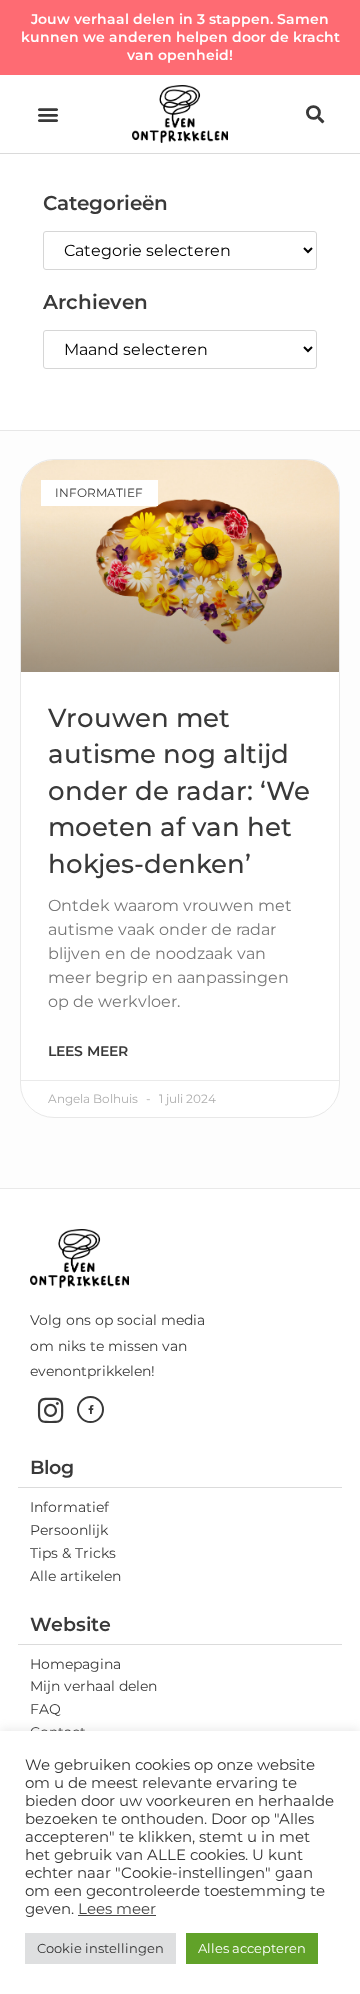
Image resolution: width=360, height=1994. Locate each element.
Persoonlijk (69, 1530)
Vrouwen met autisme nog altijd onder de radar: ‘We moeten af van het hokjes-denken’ (179, 791)
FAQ (45, 1709)
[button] (47, 113)
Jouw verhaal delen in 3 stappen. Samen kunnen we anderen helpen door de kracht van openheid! (180, 37)
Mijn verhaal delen (93, 1686)
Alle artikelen (75, 1576)
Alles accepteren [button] (252, 1948)
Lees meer (88, 1051)
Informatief (69, 1507)
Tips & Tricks (73, 1553)
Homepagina (75, 1664)
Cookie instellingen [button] (100, 1948)
